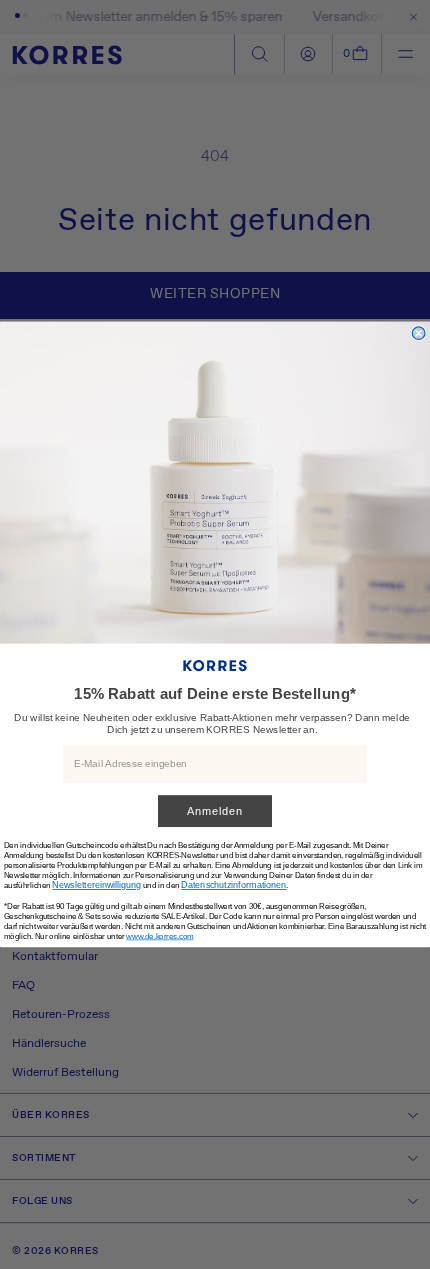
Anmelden (215, 811)
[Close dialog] (418, 333)
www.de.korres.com (159, 936)
